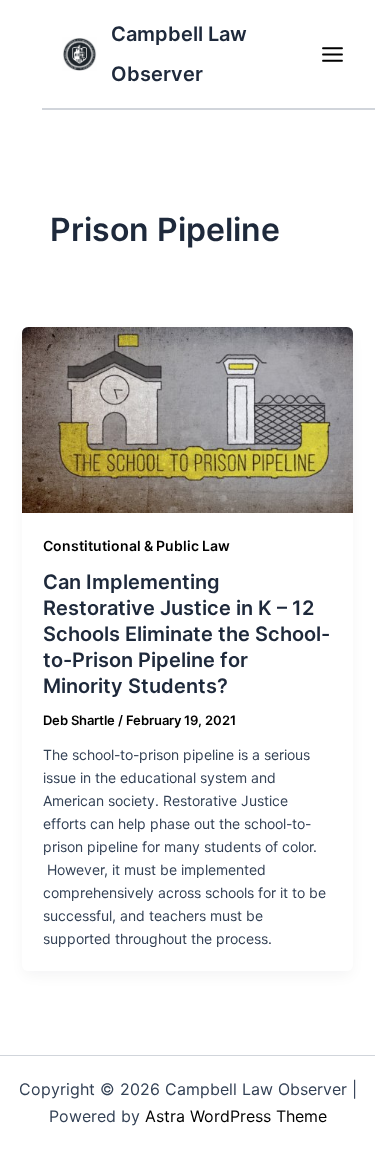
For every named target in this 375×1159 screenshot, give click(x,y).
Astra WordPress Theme (236, 1116)
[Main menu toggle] (332, 54)
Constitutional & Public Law (136, 545)
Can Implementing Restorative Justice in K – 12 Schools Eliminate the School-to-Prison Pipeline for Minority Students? (186, 634)
